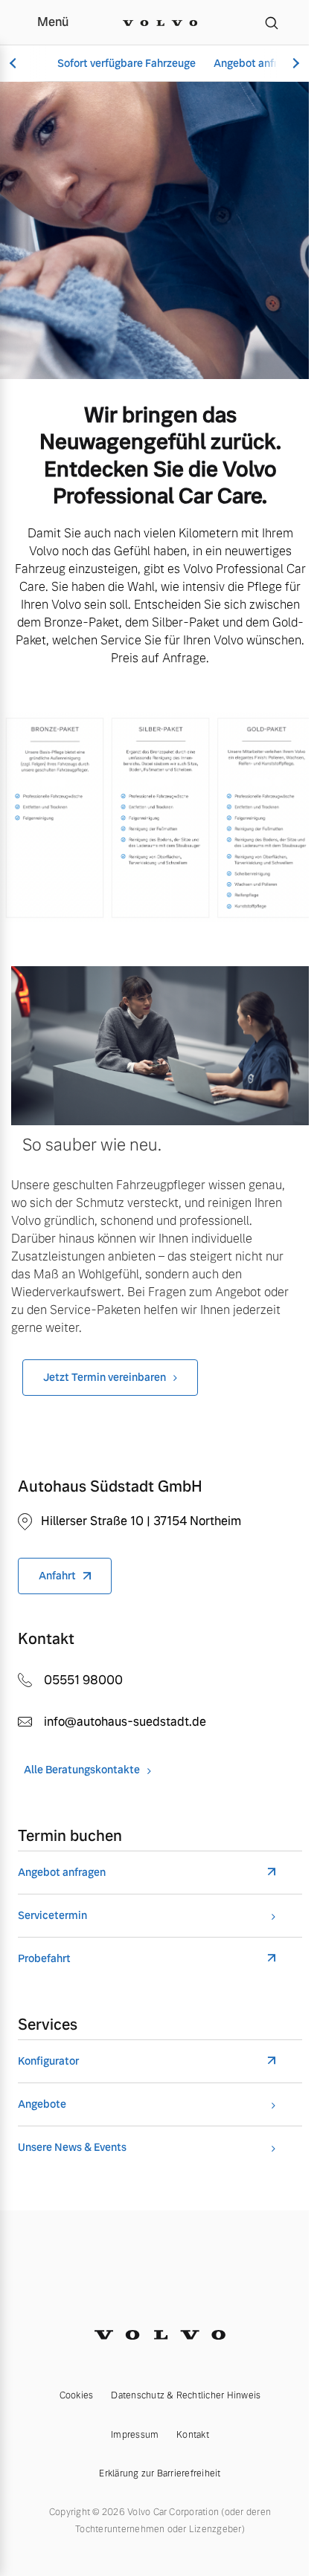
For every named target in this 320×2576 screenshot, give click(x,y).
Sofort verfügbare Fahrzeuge (127, 63)
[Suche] (272, 22)
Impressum (135, 2435)
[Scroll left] (15, 64)
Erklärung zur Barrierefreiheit (160, 2473)
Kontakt (193, 2435)
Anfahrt (57, 1576)
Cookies (77, 2395)
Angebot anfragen (257, 63)
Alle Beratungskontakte (82, 1770)
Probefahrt (44, 1959)
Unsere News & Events (72, 2148)
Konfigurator (48, 2061)
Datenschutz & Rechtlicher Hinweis (186, 2395)
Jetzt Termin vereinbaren (105, 1377)
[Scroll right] (294, 64)
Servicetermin (52, 1916)
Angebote (42, 2104)
